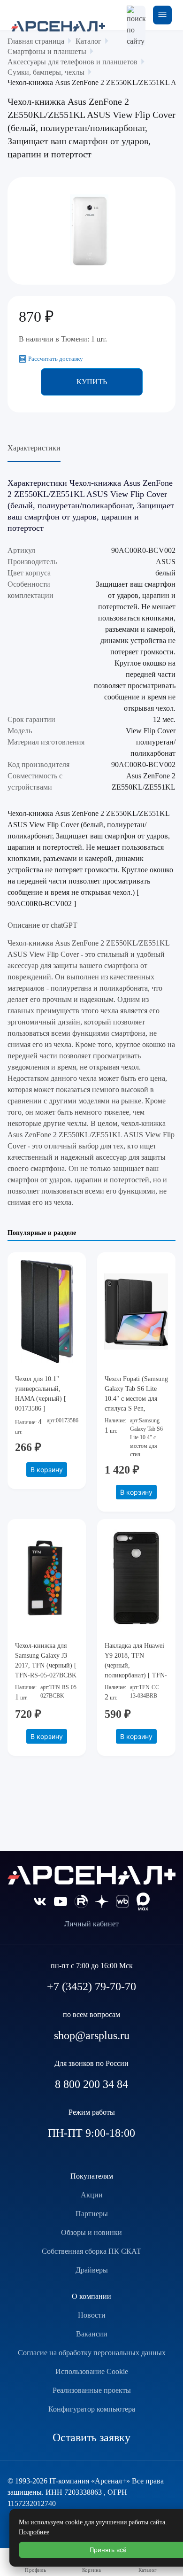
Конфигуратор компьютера (92, 2409)
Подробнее (34, 2532)
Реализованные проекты (92, 2390)
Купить (92, 382)
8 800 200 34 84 (91, 2084)
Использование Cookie (92, 2371)
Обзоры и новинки (91, 2232)
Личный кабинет (91, 1924)
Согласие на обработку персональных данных (92, 2353)
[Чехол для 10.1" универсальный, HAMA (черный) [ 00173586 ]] (47, 1311)
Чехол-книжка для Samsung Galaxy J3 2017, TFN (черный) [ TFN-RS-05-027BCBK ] (46, 1665)
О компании (91, 2296)
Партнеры (92, 2214)
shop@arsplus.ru (92, 2035)
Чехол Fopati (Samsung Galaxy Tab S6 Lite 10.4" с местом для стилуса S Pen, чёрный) (136, 1399)
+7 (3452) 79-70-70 (91, 1986)
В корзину (47, 1470)
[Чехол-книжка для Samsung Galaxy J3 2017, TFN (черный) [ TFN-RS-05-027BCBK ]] (47, 1578)
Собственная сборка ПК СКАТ (91, 2251)
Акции (92, 2195)
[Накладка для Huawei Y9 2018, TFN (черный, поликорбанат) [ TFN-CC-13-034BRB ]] (136, 1578)
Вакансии (92, 2334)
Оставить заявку (91, 2437)
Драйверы (92, 2270)
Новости (92, 2315)
